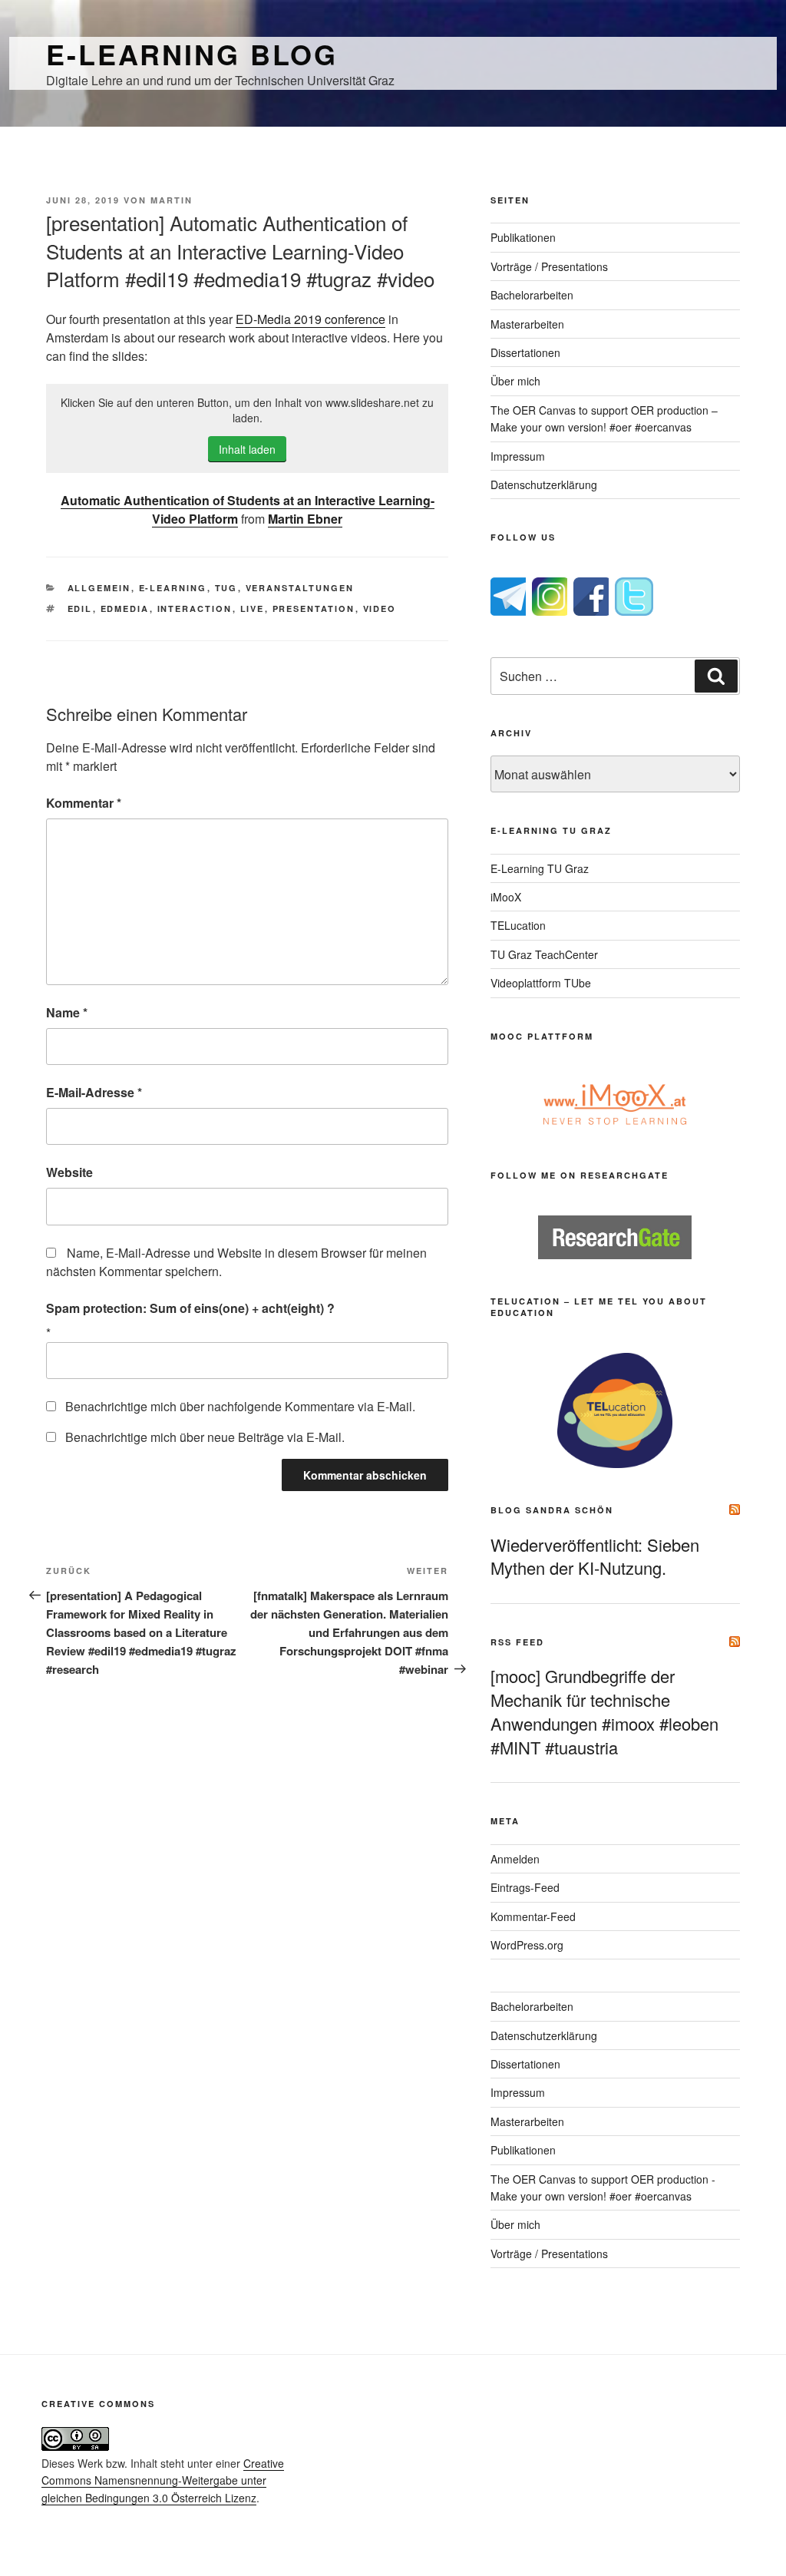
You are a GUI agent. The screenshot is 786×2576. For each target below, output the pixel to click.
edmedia (125, 608)
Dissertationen (525, 352)
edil (80, 608)
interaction (195, 608)
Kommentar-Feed (533, 1916)
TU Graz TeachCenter (544, 954)
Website (69, 1172)
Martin (172, 200)
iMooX (506, 897)
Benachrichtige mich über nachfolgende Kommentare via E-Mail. (240, 1406)
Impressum (518, 456)
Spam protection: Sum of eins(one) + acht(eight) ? (190, 1308)
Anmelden (515, 1859)
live (253, 608)
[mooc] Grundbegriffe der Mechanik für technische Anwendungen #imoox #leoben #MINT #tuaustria (604, 1711)
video (380, 608)
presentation (314, 608)
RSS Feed (517, 1642)
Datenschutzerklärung (544, 484)
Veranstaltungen (300, 588)
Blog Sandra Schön (552, 1510)
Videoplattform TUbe (541, 983)
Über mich (515, 381)
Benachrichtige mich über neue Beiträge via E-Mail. (205, 1437)
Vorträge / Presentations (549, 266)
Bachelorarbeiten (532, 295)
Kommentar (84, 803)
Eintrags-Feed (525, 1887)
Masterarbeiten (527, 324)
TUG (226, 588)
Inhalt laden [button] (247, 449)
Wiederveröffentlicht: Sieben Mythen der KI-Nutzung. (595, 1556)
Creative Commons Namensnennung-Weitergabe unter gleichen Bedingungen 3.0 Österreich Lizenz (163, 2480)
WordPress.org (527, 1945)
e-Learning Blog (192, 54)
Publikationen (523, 237)
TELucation (518, 925)
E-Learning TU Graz (540, 868)
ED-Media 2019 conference (310, 319)
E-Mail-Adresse (94, 1092)
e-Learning (173, 588)
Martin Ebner (305, 519)
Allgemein (99, 588)
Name (67, 1012)
